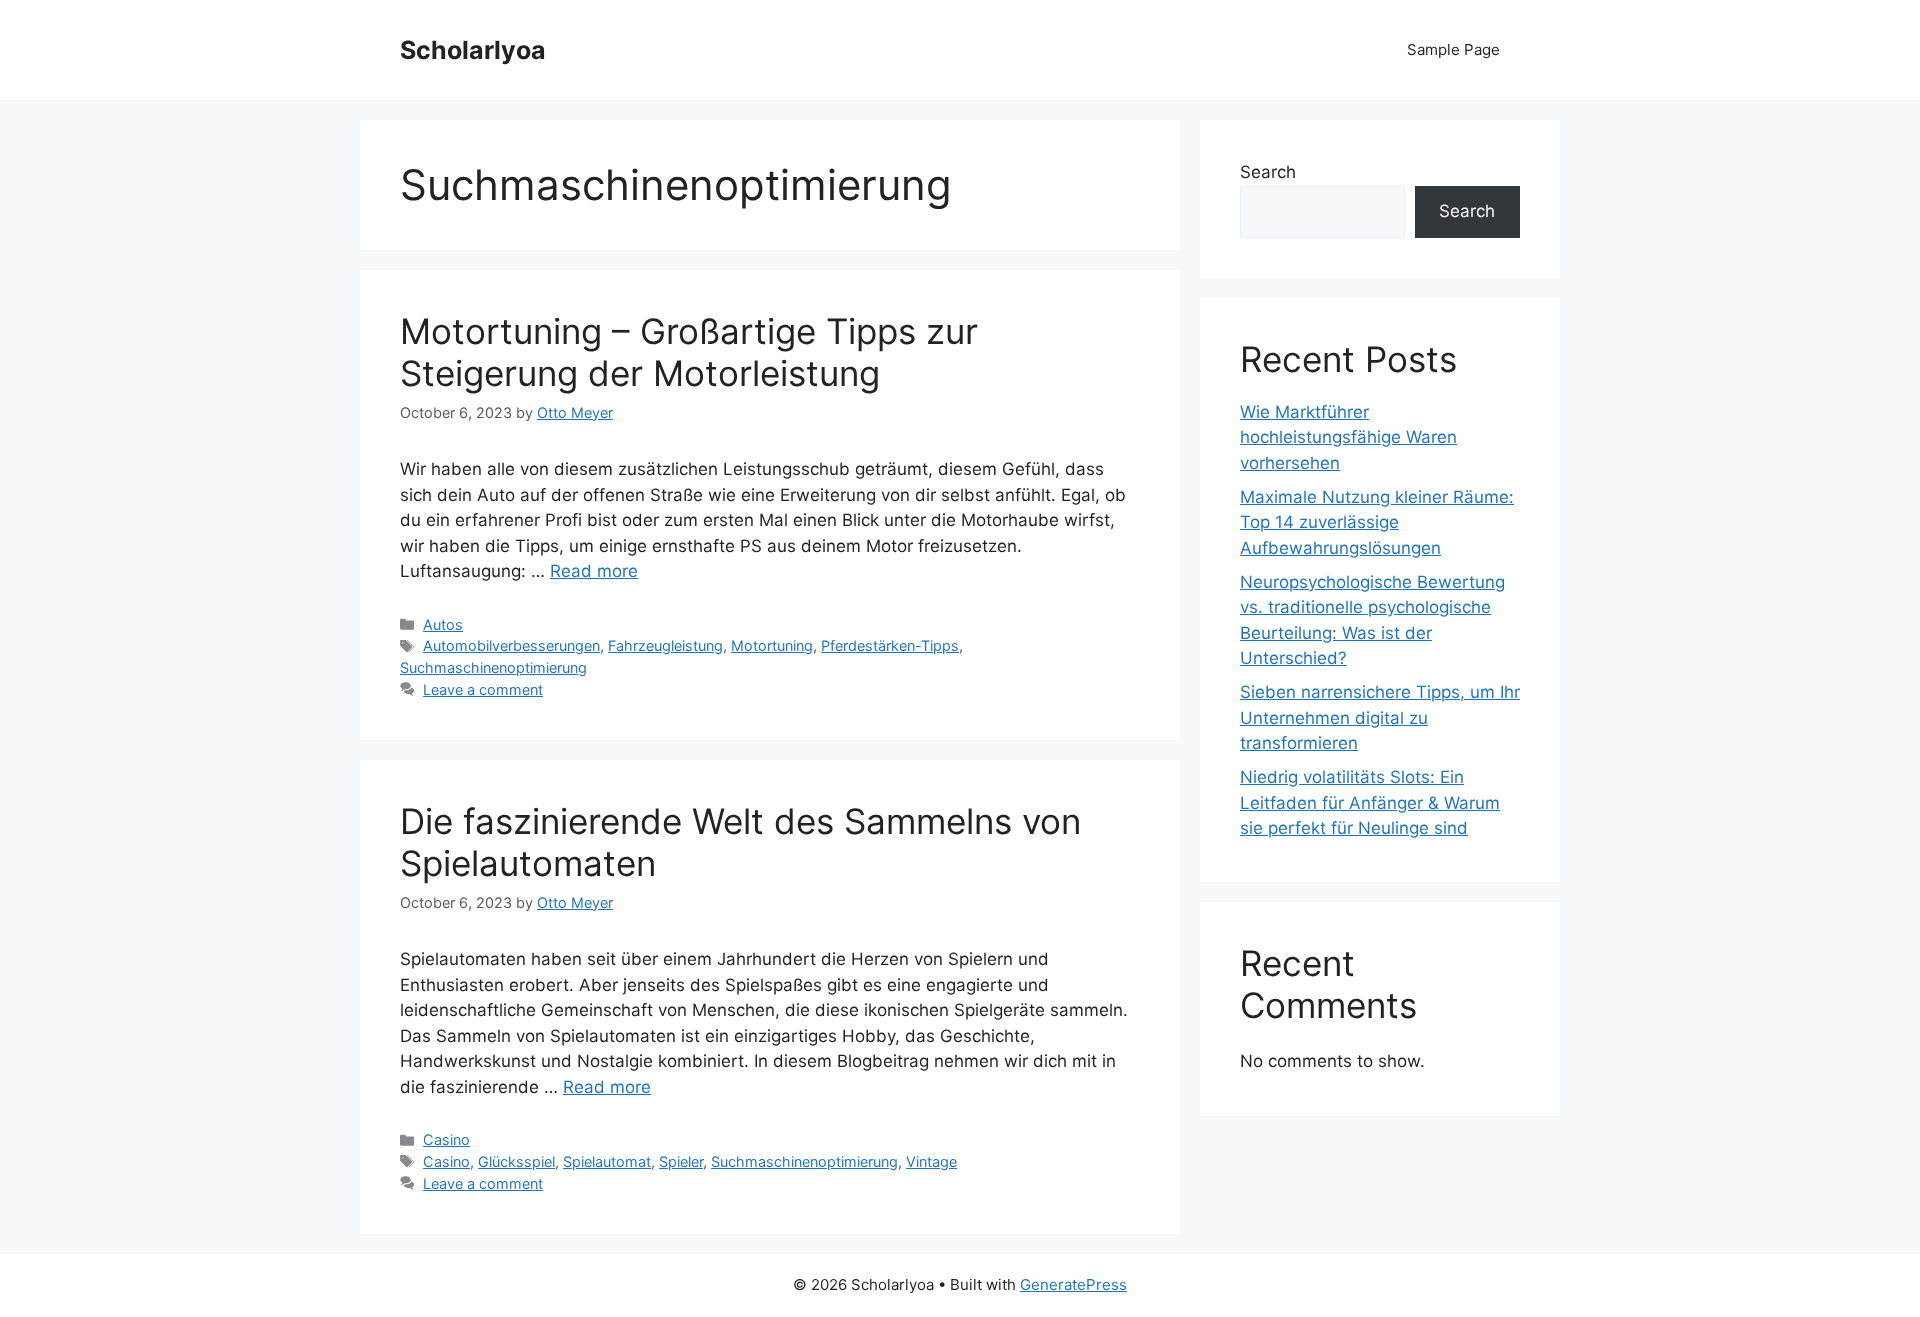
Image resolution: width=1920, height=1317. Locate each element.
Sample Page (1453, 49)
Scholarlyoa (473, 50)
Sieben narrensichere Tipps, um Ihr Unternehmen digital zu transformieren (1380, 717)
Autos (443, 624)
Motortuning (772, 645)
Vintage (931, 1161)
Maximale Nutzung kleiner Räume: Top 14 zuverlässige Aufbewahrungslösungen (1377, 522)
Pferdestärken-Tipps (890, 645)
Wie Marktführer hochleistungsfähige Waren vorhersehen (1348, 437)
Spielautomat (607, 1161)
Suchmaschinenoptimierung (493, 667)
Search (1268, 172)
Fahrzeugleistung (665, 645)
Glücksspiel (516, 1161)
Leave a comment (483, 689)
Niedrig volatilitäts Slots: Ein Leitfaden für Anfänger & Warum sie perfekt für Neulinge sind (1370, 802)
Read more (594, 571)
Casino (446, 1139)
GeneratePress (1073, 1284)
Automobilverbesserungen (511, 645)
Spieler (681, 1161)
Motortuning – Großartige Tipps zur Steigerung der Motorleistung (689, 352)
